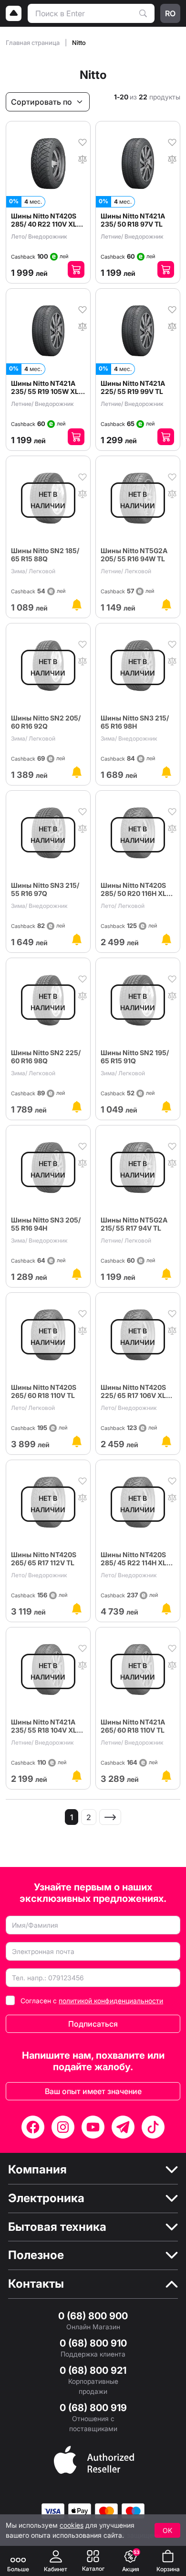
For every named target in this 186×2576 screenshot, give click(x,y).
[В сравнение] (83, 158)
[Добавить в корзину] (76, 269)
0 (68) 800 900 (93, 2316)
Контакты (36, 2284)
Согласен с (92, 2001)
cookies (72, 2525)
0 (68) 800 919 (93, 2408)
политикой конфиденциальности (111, 2001)
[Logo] (14, 13)
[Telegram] (123, 2127)
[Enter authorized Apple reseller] (94, 2459)
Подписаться (93, 2024)
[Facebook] (33, 2127)
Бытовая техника (57, 2227)
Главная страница (33, 43)
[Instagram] (63, 2127)
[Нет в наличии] (77, 605)
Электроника (46, 2198)
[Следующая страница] (110, 1817)
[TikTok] (153, 2127)
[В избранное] (83, 142)
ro (170, 13)
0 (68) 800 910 (93, 2343)
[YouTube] (93, 2127)
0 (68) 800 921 (93, 2370)
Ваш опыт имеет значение (93, 2091)
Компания (37, 2170)
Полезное (36, 2255)
